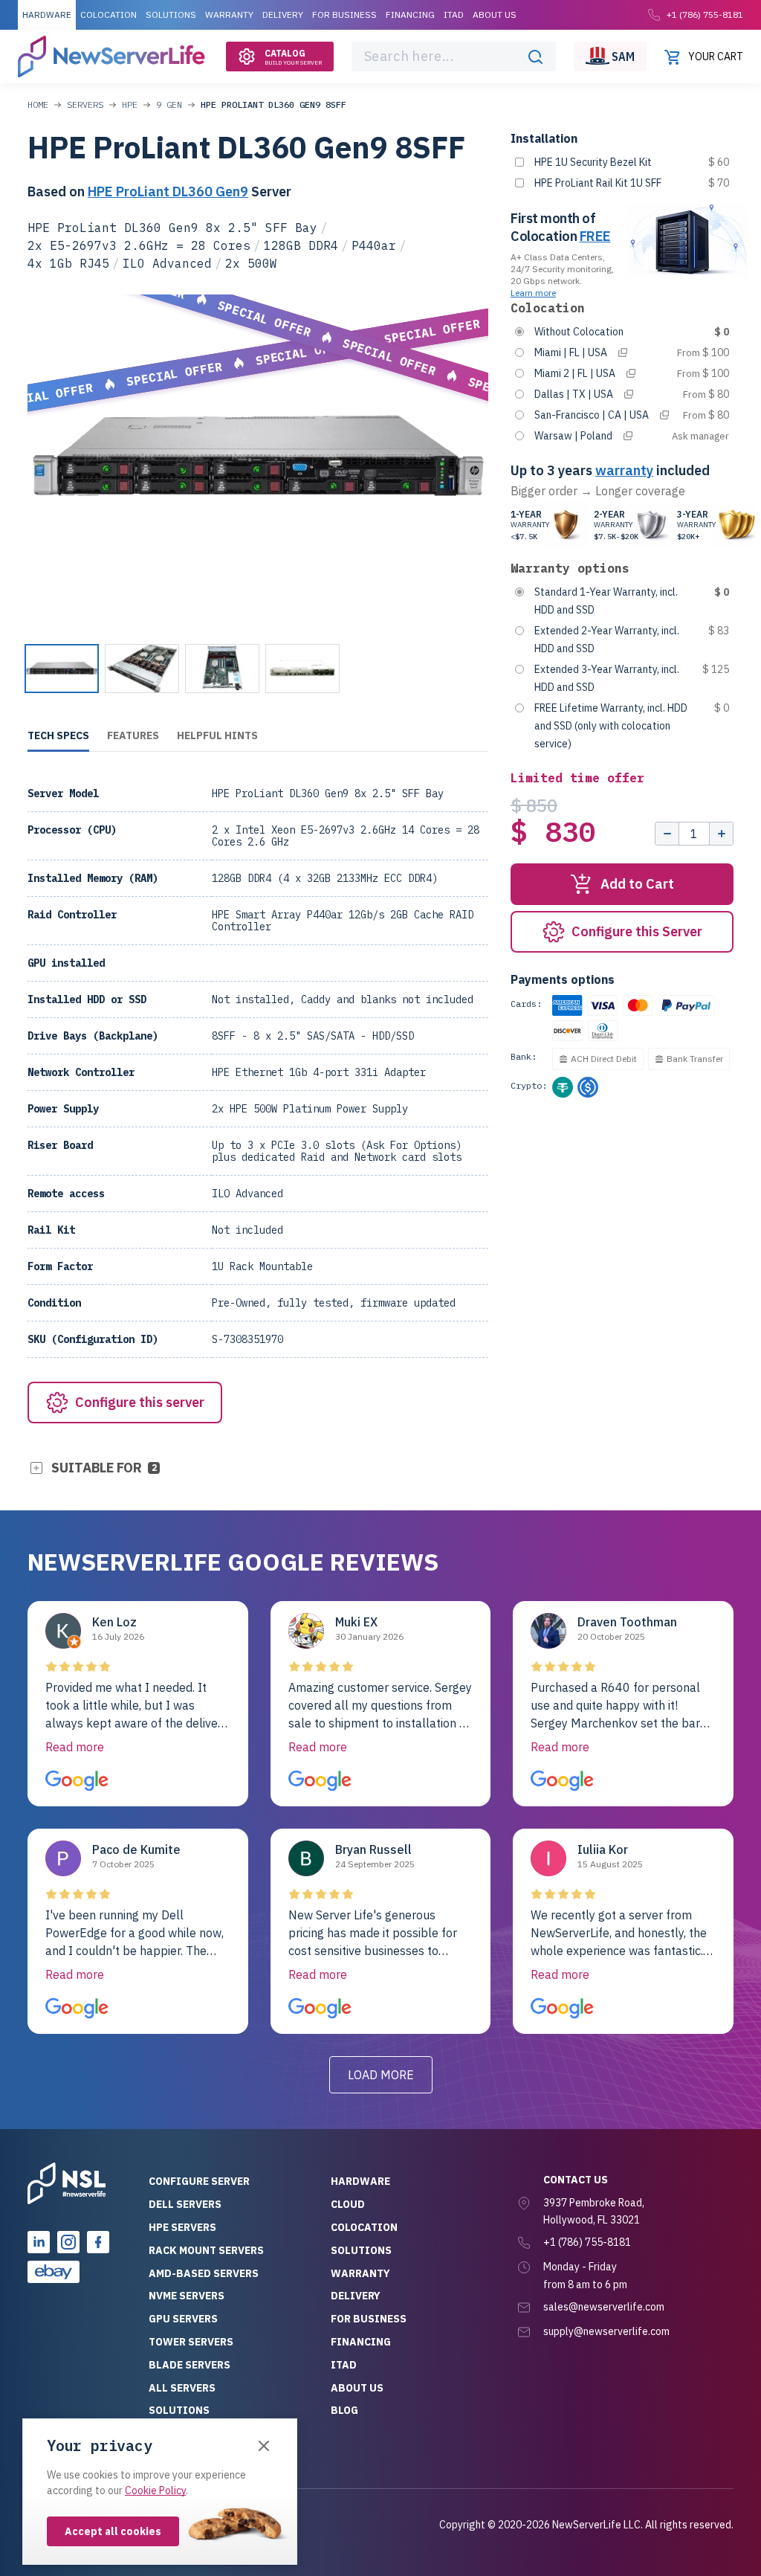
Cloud (348, 2204)
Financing (410, 15)
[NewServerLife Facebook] (98, 2242)
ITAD (454, 15)
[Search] (535, 57)
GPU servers (183, 2319)
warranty (624, 470)
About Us (495, 15)
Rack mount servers (206, 2250)
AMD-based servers (204, 2273)
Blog (344, 2410)
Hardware (47, 15)
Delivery (283, 15)
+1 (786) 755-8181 (705, 15)
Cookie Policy (155, 2490)
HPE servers (182, 2227)
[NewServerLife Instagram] (68, 2242)
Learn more (533, 293)
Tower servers (191, 2342)
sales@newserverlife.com (604, 2307)
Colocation (109, 15)
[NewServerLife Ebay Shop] (54, 2272)
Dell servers (185, 2204)
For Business (344, 15)
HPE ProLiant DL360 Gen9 (168, 191)
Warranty (229, 15)
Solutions (171, 15)
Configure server (199, 2181)
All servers (182, 2388)
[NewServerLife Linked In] (39, 2242)
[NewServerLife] (67, 2183)
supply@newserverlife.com (606, 2331)
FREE (595, 236)
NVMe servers (187, 2296)
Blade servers (190, 2365)
